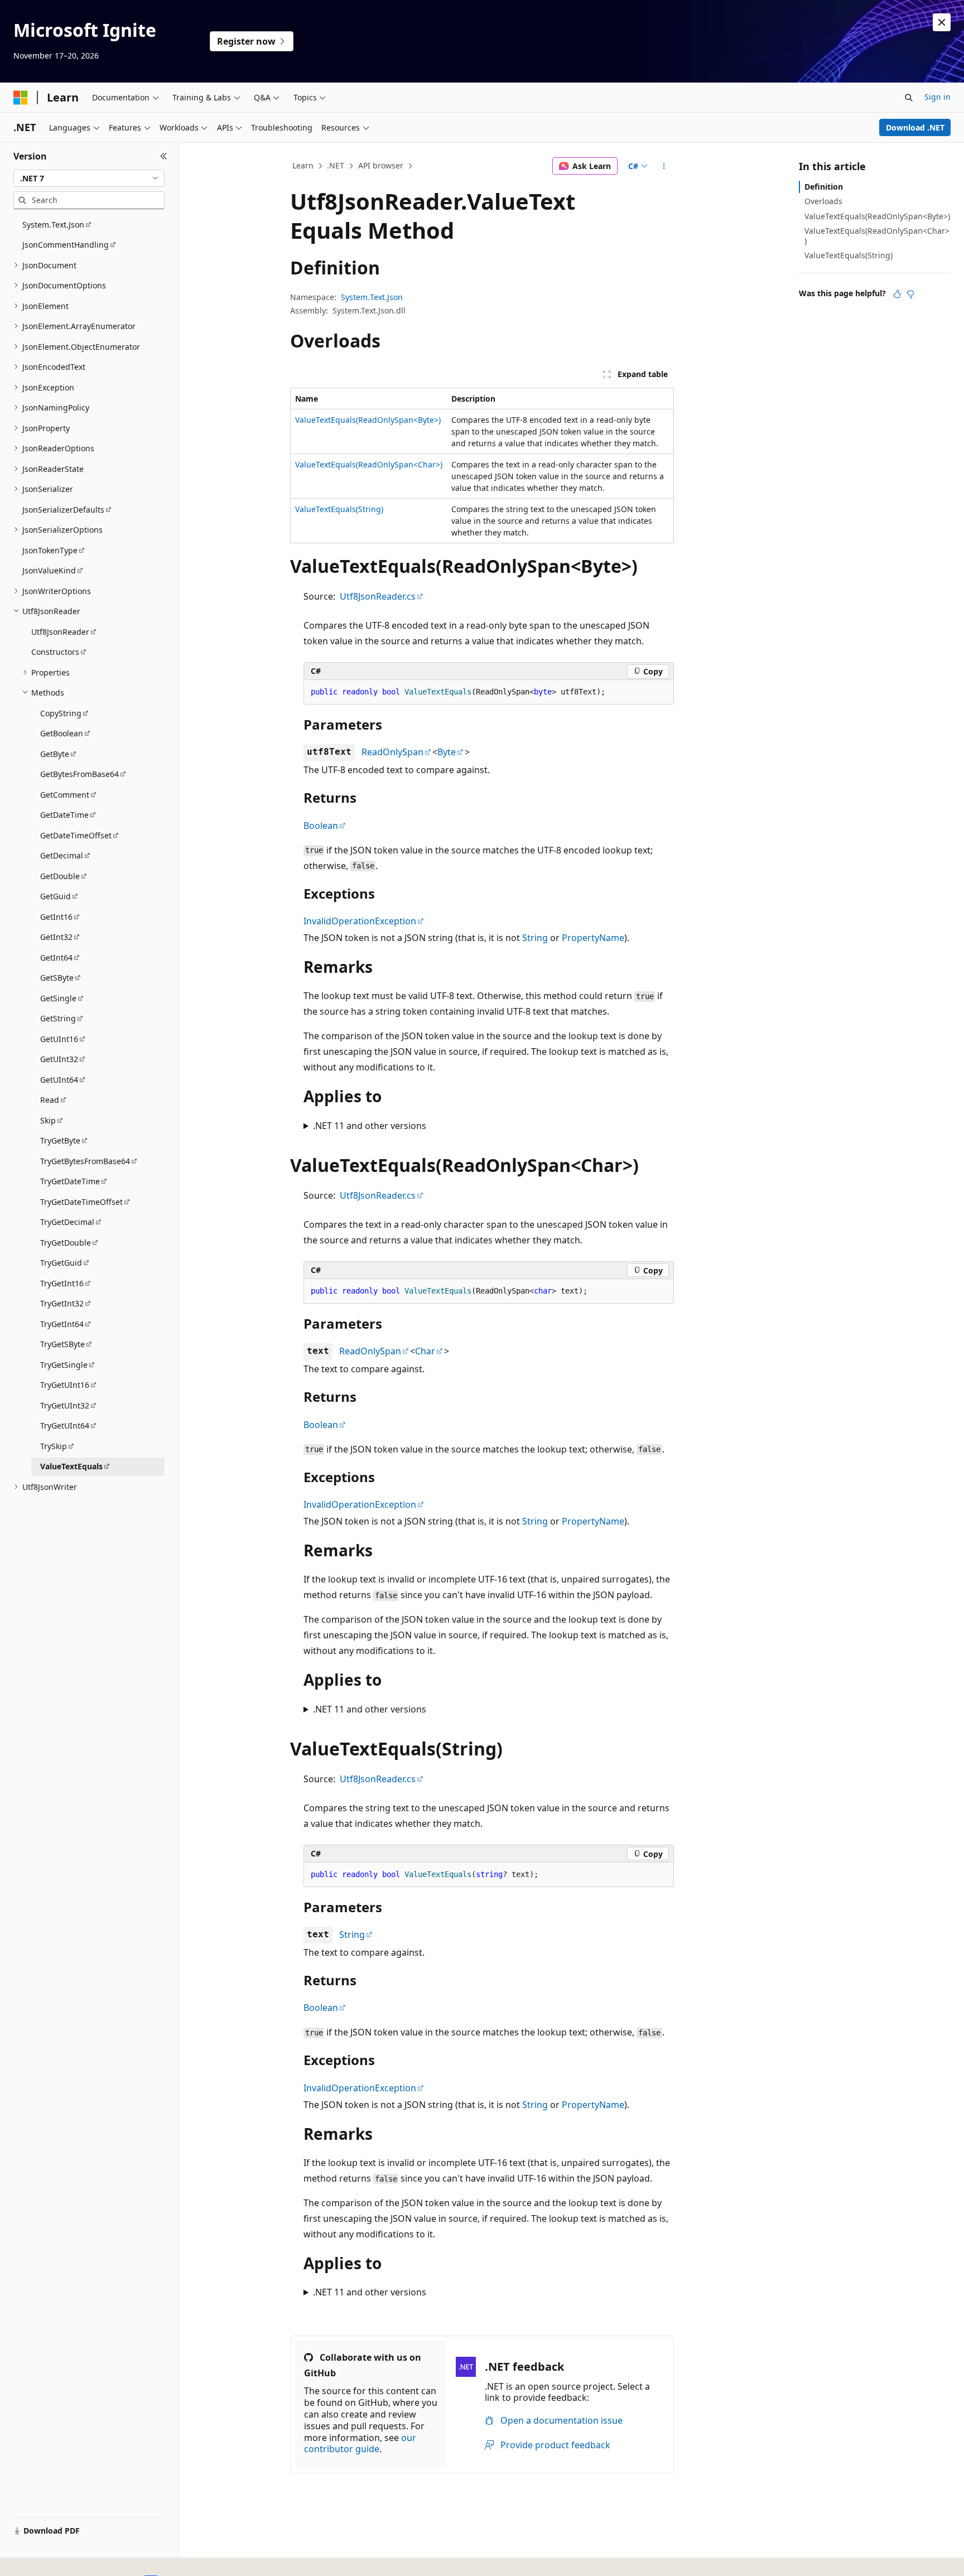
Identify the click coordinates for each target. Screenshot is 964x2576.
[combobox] (89, 179)
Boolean (321, 826)
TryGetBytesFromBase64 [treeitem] (85, 1161)
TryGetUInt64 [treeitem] (65, 1426)
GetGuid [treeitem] (56, 896)
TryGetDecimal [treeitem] (67, 1222)
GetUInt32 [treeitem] (59, 1059)
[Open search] (909, 98)
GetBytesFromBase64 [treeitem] (79, 774)
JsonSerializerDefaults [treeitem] (63, 510)
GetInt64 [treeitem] (56, 957)
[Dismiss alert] (942, 22)
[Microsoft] (21, 98)
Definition (824, 187)
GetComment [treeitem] (65, 795)
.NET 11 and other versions (370, 1126)
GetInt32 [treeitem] (56, 937)
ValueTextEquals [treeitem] (71, 1466)
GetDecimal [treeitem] (62, 855)
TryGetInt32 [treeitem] (62, 1303)
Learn (303, 165)
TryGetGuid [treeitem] (61, 1263)
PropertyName (593, 938)
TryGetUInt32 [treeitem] (65, 1405)
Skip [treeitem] (48, 1120)
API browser (381, 165)
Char (425, 1351)
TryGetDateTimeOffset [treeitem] (81, 1202)
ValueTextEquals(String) (339, 509)
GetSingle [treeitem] (58, 998)
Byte (447, 752)
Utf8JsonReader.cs (378, 596)
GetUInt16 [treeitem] (59, 1039)
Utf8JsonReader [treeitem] (60, 632)
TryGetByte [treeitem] (60, 1140)
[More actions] (664, 166)
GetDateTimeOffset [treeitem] (76, 835)
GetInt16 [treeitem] (56, 917)
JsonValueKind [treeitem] (49, 570)
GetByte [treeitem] (55, 754)
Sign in (938, 97)
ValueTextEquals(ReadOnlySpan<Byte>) (368, 420)
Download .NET (915, 127)
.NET (336, 165)
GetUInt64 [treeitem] (59, 1080)
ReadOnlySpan (392, 752)
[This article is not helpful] (910, 294)
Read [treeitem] (50, 1100)
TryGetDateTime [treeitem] (70, 1181)
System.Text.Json (372, 297)
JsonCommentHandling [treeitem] (66, 245)
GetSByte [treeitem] (57, 978)
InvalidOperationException (360, 921)
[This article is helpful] (897, 294)
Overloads (823, 201)
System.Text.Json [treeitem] (53, 225)
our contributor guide (360, 2444)
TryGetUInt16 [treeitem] (65, 1385)
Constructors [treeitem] (55, 652)
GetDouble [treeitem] (60, 876)
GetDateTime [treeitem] (64, 815)
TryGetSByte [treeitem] (62, 1344)
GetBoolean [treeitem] (62, 733)
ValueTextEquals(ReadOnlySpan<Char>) (369, 464)
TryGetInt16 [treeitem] (62, 1283)
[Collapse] (164, 156)
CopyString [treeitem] (61, 713)
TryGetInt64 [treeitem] (62, 1324)
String (535, 938)
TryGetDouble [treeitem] (66, 1243)
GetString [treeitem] (58, 1018)
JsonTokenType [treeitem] (50, 550)
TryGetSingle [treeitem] (64, 1365)
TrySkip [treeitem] (54, 1446)
